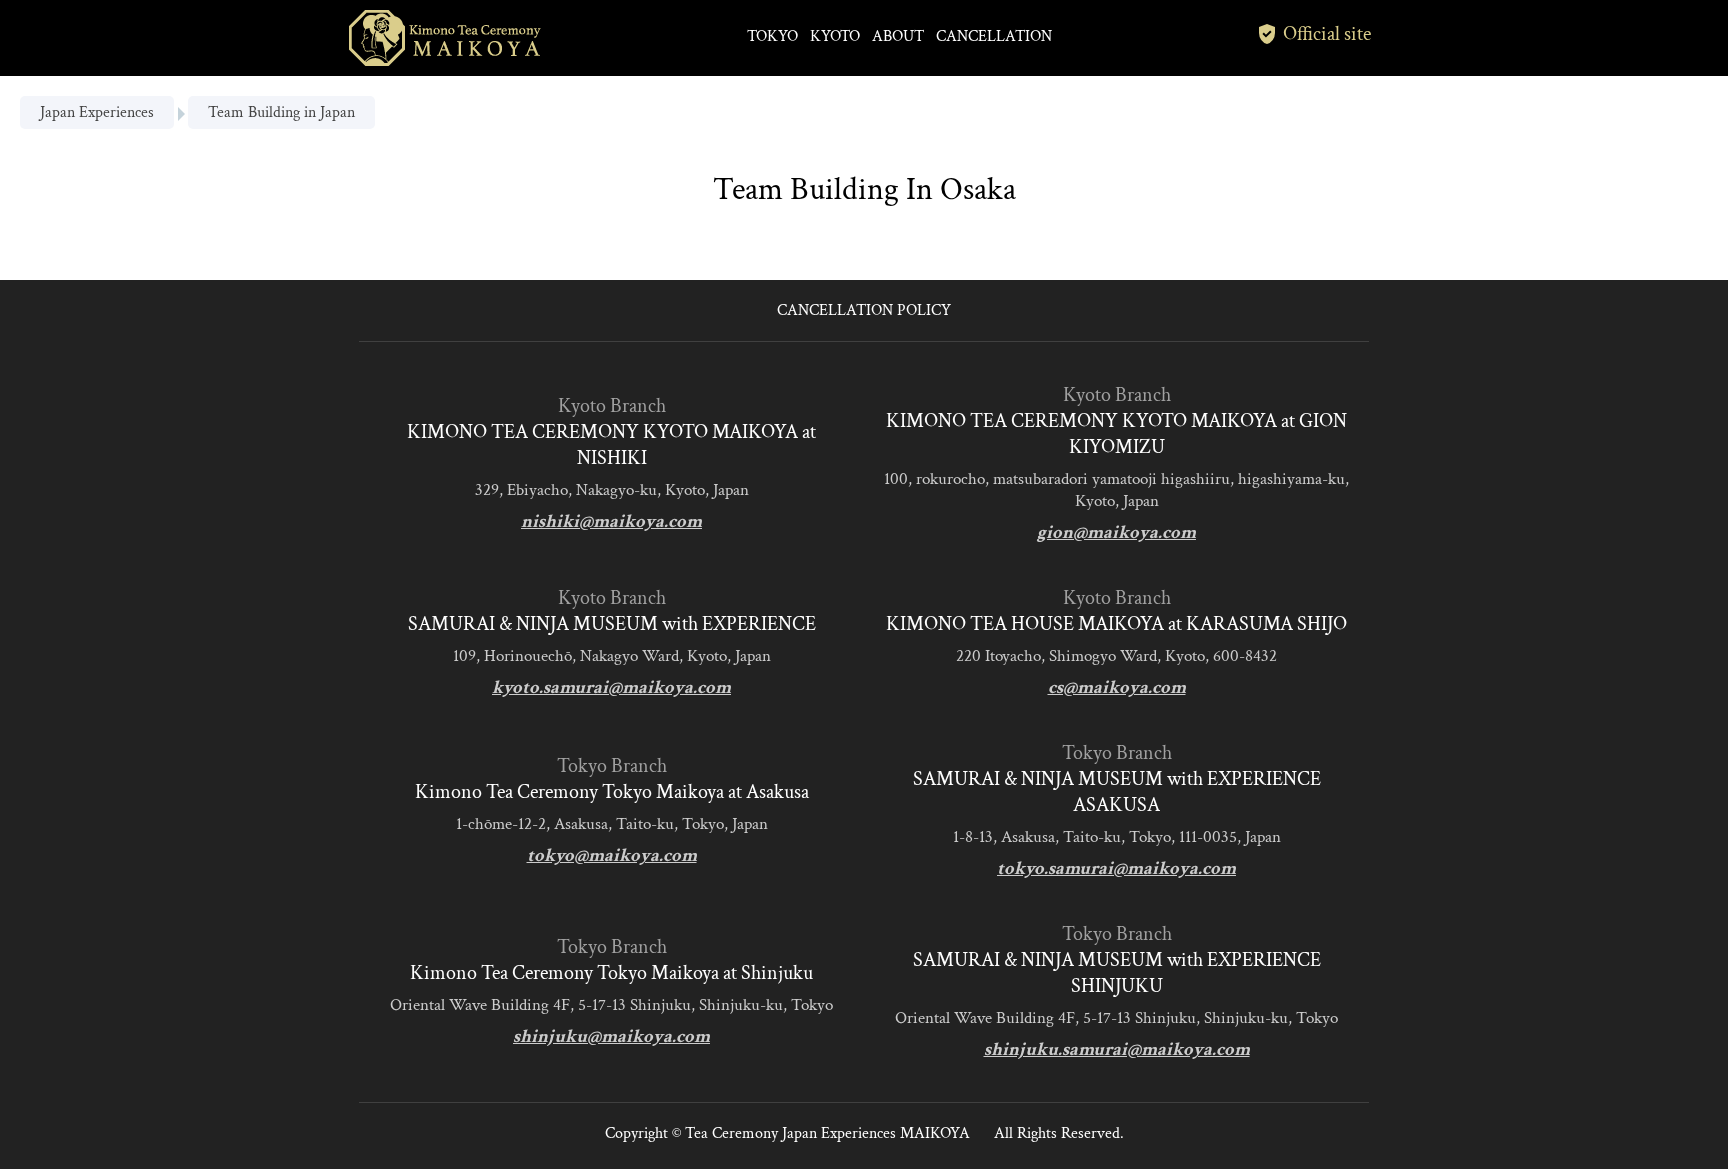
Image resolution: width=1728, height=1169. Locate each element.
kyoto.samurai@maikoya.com (611, 687)
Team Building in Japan (281, 112)
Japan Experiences (97, 112)
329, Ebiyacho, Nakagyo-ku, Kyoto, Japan (612, 490)
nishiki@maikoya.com (611, 521)
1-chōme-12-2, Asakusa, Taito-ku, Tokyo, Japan (612, 824)
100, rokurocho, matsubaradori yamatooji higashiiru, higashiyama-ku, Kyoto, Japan (1116, 490)
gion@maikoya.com (1116, 532)
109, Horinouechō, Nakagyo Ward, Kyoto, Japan (612, 656)
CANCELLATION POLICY (864, 310)
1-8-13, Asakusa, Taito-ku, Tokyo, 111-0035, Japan (1117, 837)
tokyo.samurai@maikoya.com (1116, 868)
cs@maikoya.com (1117, 687)
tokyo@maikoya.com (612, 855)
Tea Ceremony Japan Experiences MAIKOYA (827, 1133)
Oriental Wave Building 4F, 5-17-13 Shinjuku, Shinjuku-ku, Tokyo (611, 1005)
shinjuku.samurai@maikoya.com (1117, 1049)
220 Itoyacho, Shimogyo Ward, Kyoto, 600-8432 (1116, 656)
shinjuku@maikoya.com (611, 1036)
